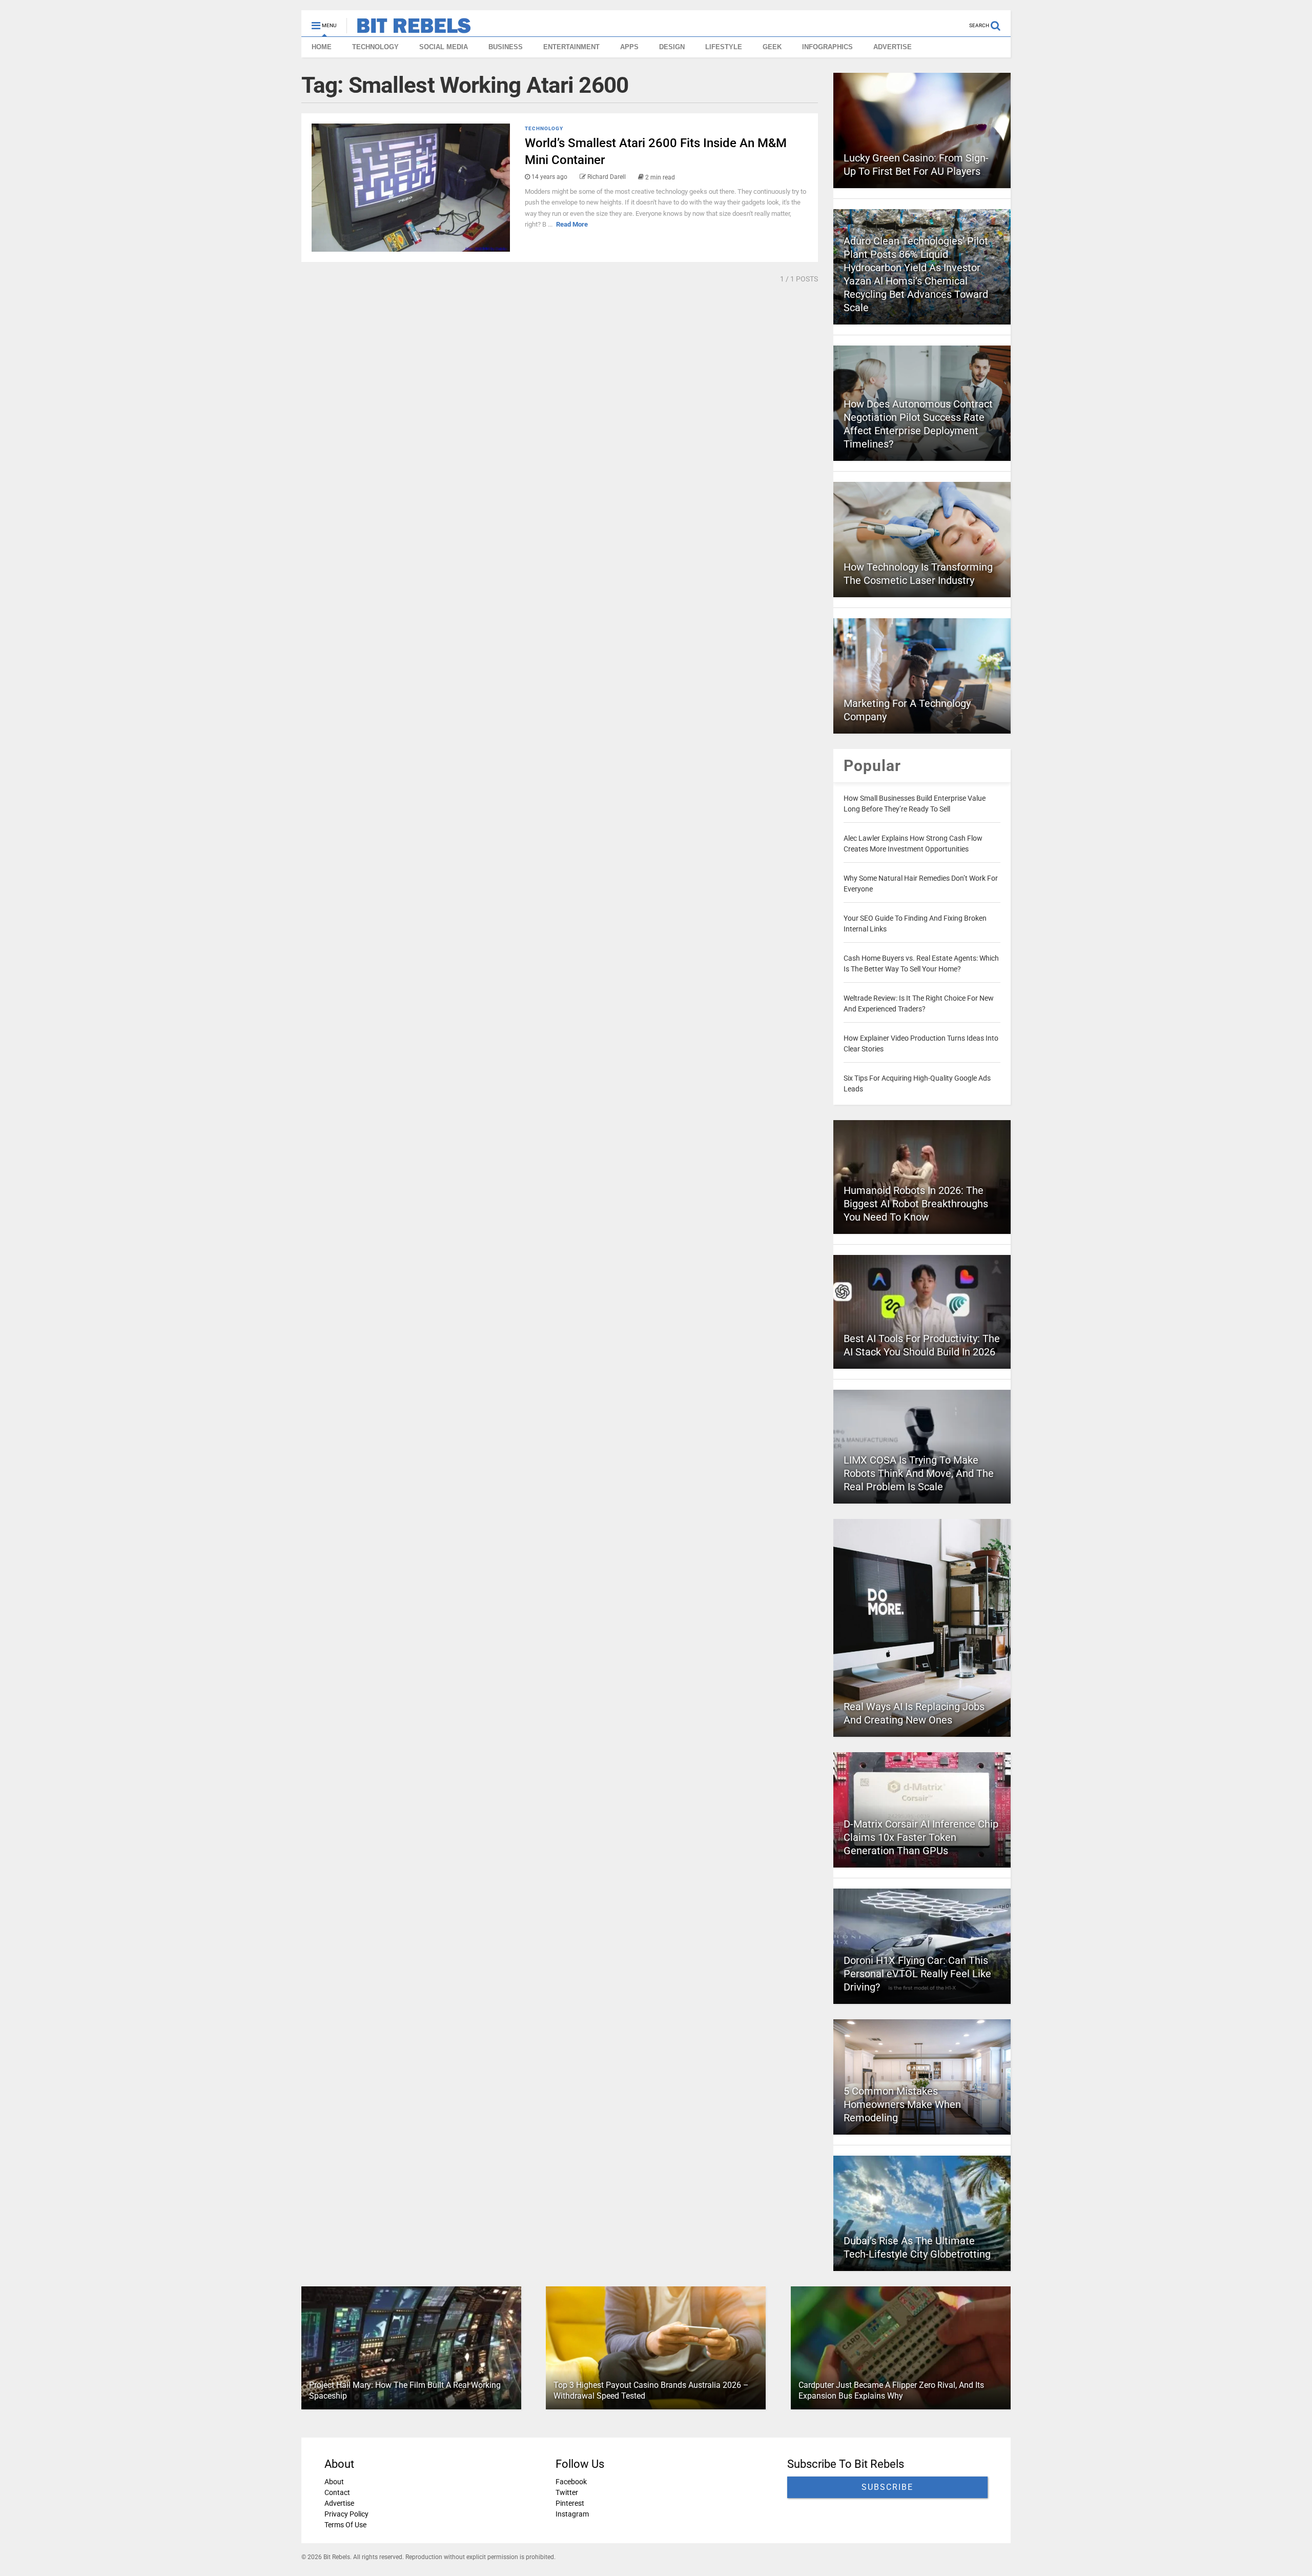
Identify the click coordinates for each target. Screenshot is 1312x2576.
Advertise (339, 2503)
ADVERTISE (893, 47)
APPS (629, 47)
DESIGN (672, 47)
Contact (337, 2492)
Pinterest (570, 2503)
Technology (544, 128)
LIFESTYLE (724, 47)
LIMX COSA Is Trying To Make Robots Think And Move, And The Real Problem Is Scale (919, 1473)
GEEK (772, 47)
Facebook (571, 2482)
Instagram (572, 2514)
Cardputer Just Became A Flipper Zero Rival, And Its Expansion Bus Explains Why (891, 2390)
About (334, 2482)
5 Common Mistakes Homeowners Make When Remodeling (902, 2104)
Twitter (567, 2492)
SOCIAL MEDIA (444, 47)
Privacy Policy (346, 2514)
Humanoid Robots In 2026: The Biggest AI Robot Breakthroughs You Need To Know (916, 1204)
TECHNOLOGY (375, 47)
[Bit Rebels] (409, 29)
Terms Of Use (345, 2525)
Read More (572, 224)
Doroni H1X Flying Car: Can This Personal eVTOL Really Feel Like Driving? (917, 1974)
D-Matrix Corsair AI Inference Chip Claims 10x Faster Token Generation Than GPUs (921, 1837)
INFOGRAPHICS (827, 47)
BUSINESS (506, 47)
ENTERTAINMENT (571, 47)
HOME (322, 47)
